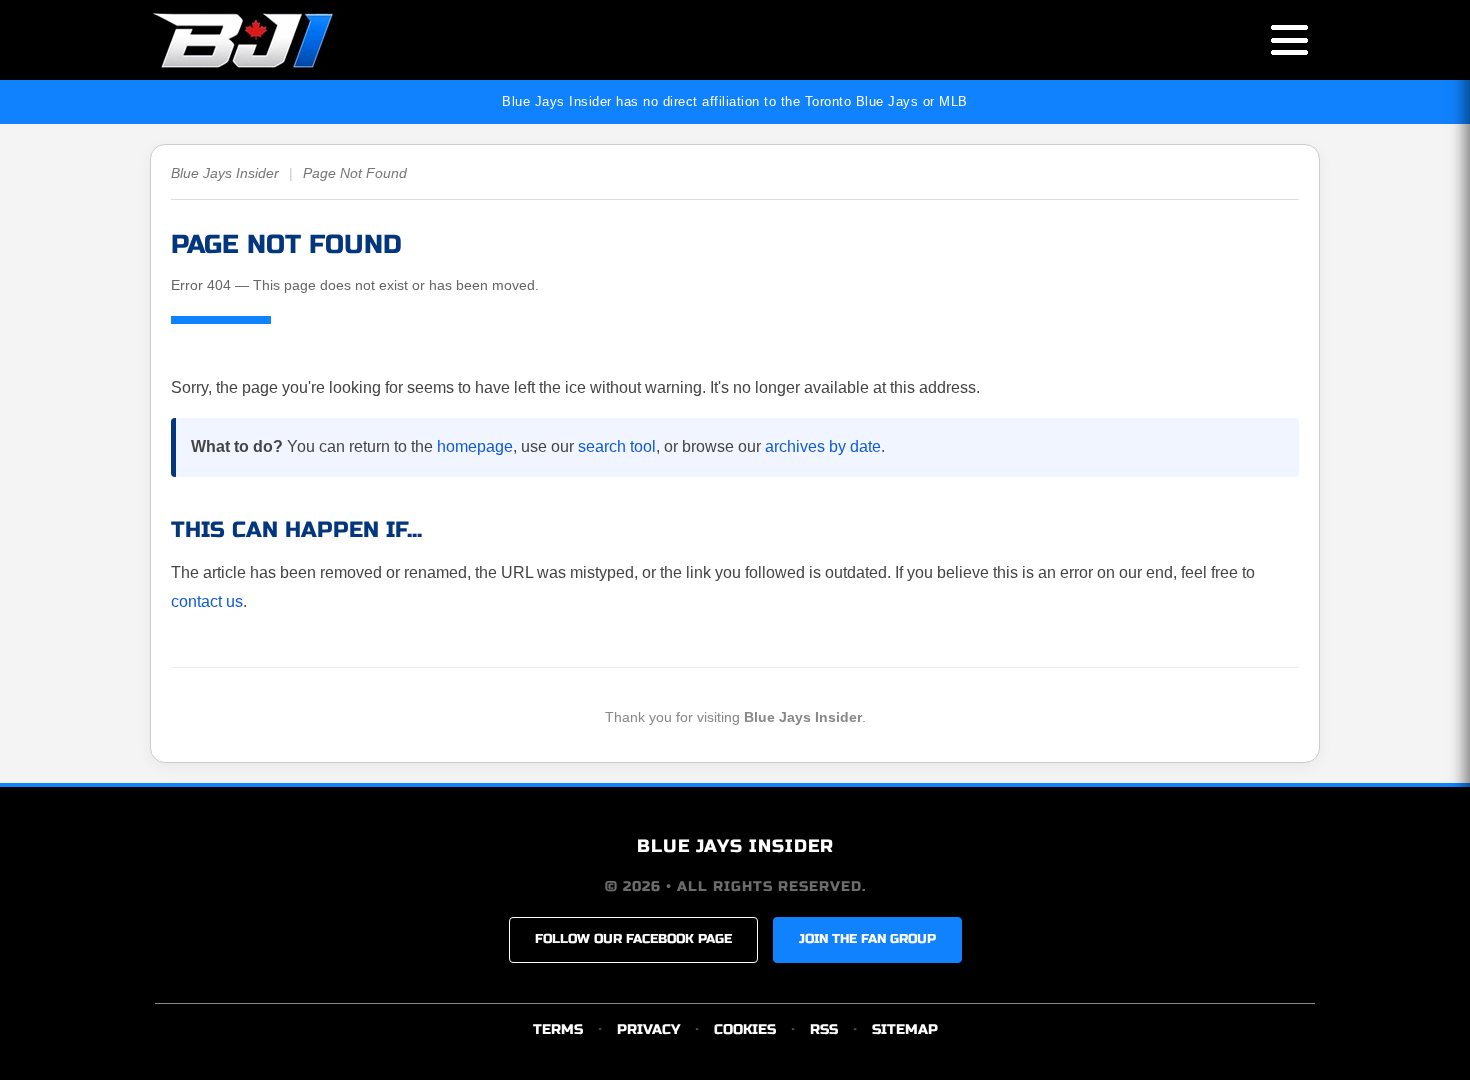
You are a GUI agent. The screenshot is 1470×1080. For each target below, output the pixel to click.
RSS (824, 1029)
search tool (617, 446)
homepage (475, 446)
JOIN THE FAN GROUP (867, 939)
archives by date (823, 446)
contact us (207, 601)
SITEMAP (905, 1029)
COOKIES (745, 1029)
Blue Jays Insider (225, 173)
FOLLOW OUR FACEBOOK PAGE (633, 939)
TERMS (558, 1029)
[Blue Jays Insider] (262, 40)
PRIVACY (648, 1029)
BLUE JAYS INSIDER (735, 846)
